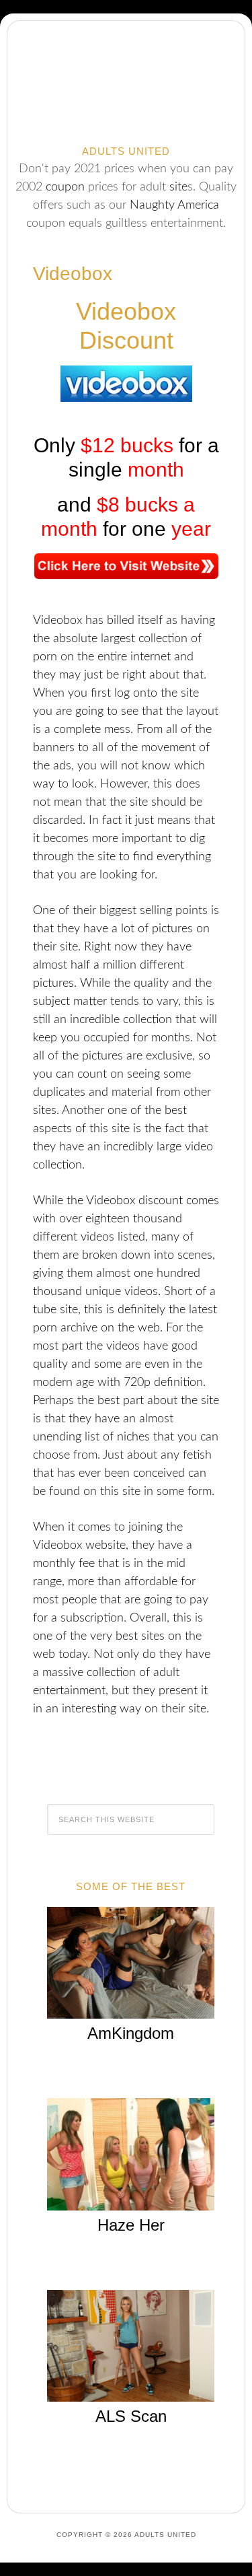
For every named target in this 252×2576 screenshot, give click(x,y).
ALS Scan (131, 2416)
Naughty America (174, 205)
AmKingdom (131, 2033)
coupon (65, 187)
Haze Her (131, 2225)
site (178, 187)
